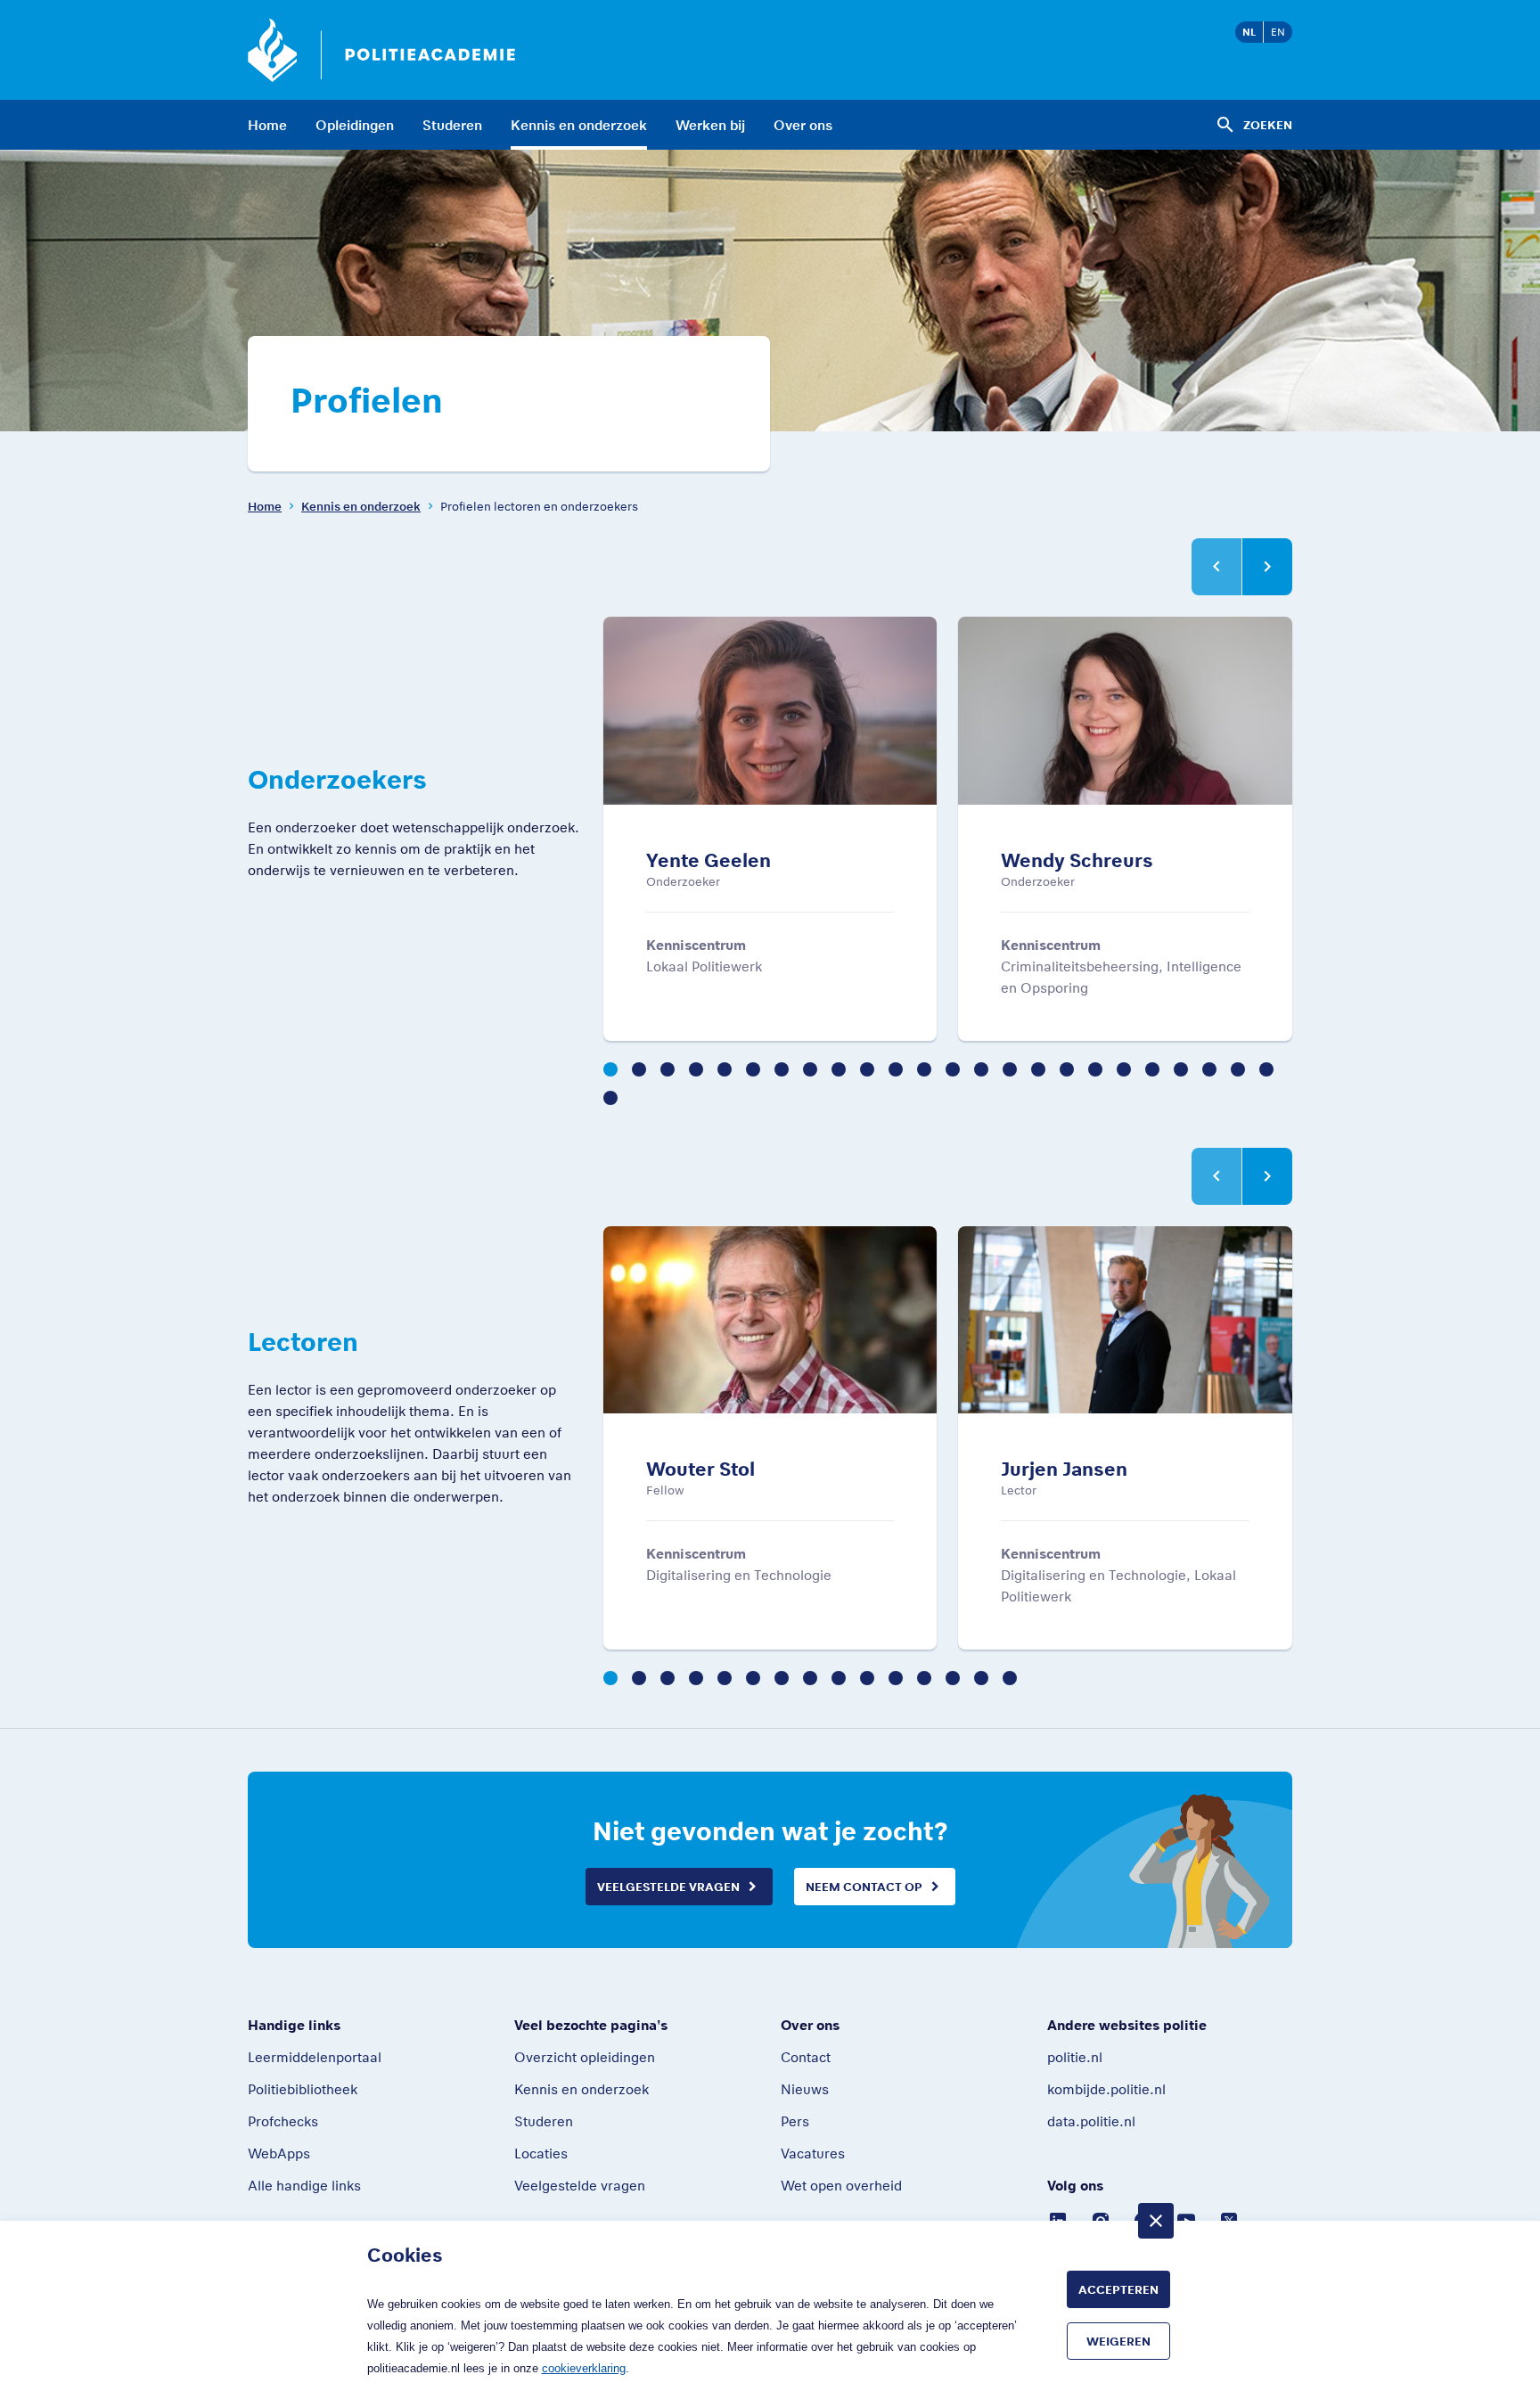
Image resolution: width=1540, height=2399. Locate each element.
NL (1249, 32)
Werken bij (710, 125)
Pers (795, 2121)
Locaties (541, 2153)
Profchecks (283, 2121)
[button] (610, 1069)
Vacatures (813, 2153)
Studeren (452, 125)
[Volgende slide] (1267, 567)
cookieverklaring (584, 2368)
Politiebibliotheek (303, 2089)
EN (1278, 32)
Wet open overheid (841, 2185)
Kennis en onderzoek (579, 125)
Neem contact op (864, 1887)
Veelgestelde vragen (668, 1887)
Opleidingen (355, 125)
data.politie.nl (1091, 2121)
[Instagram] (1101, 2219)
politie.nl (1075, 2057)
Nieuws (805, 2089)
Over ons (803, 125)
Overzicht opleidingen (585, 2057)
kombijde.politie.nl (1106, 2089)
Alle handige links (304, 2185)
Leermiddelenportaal (315, 2057)
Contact (806, 2057)
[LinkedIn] (1058, 2219)
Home (267, 125)
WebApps (279, 2153)
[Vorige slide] (1216, 567)
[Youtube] (1186, 2219)
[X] (1229, 2219)
